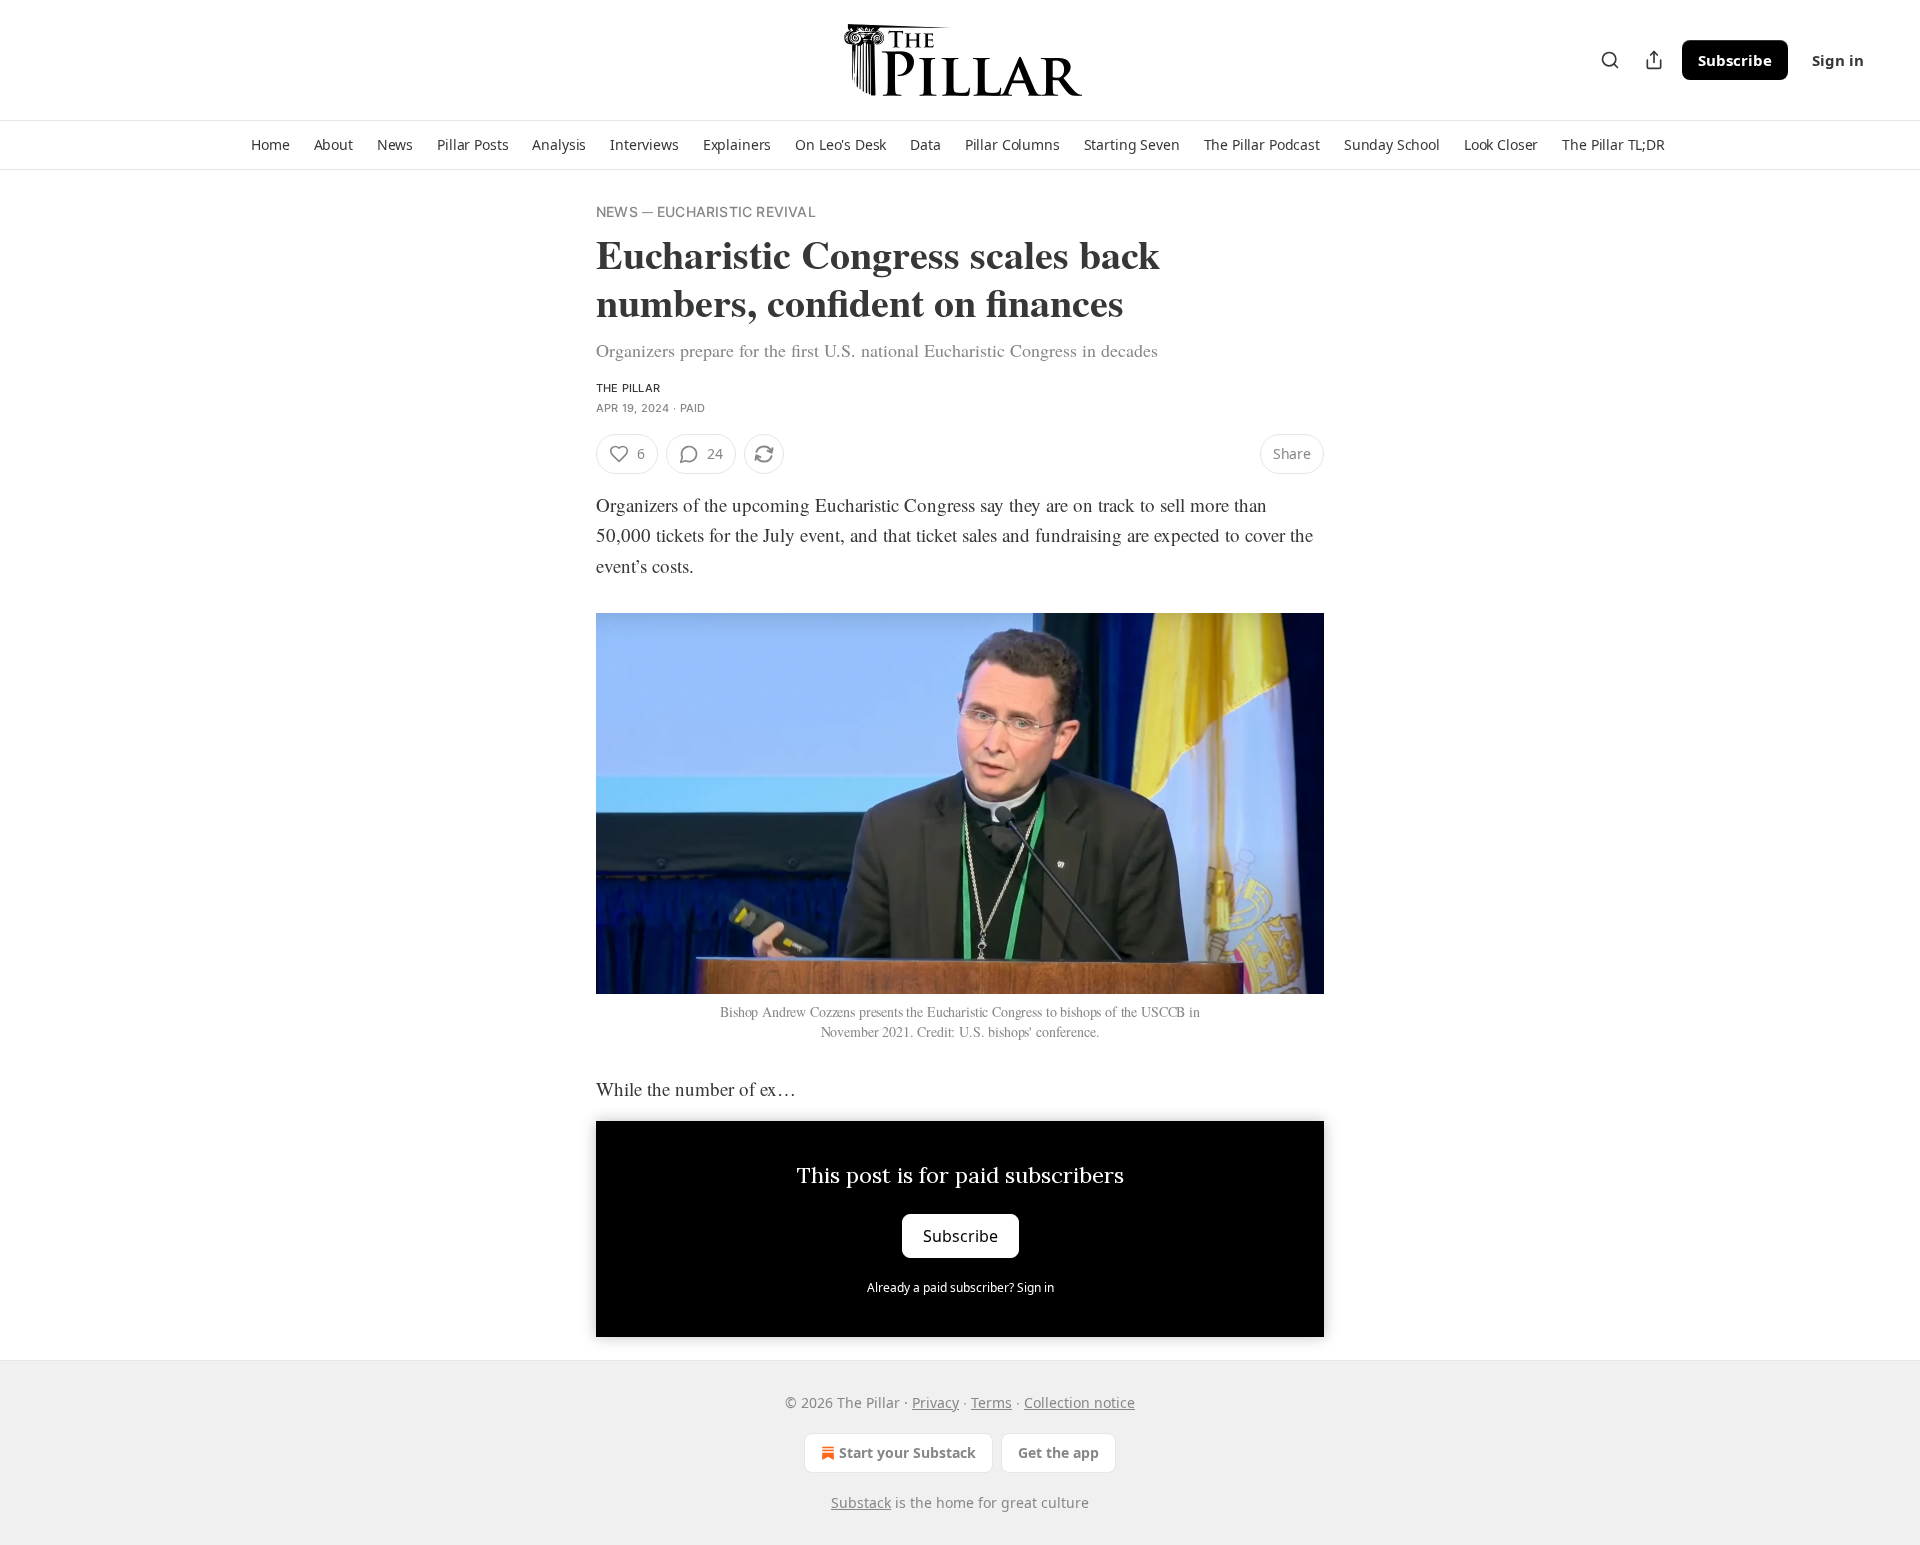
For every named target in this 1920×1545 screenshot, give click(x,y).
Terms (991, 1402)
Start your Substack (907, 1452)
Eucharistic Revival (736, 211)
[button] (270, 145)
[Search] (1610, 60)
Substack (861, 1502)
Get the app (1058, 1452)
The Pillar (628, 388)
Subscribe (1735, 60)
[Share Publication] (1654, 60)
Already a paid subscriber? (960, 1287)
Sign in (1838, 60)
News (617, 211)
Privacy (935, 1402)
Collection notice (1079, 1402)
